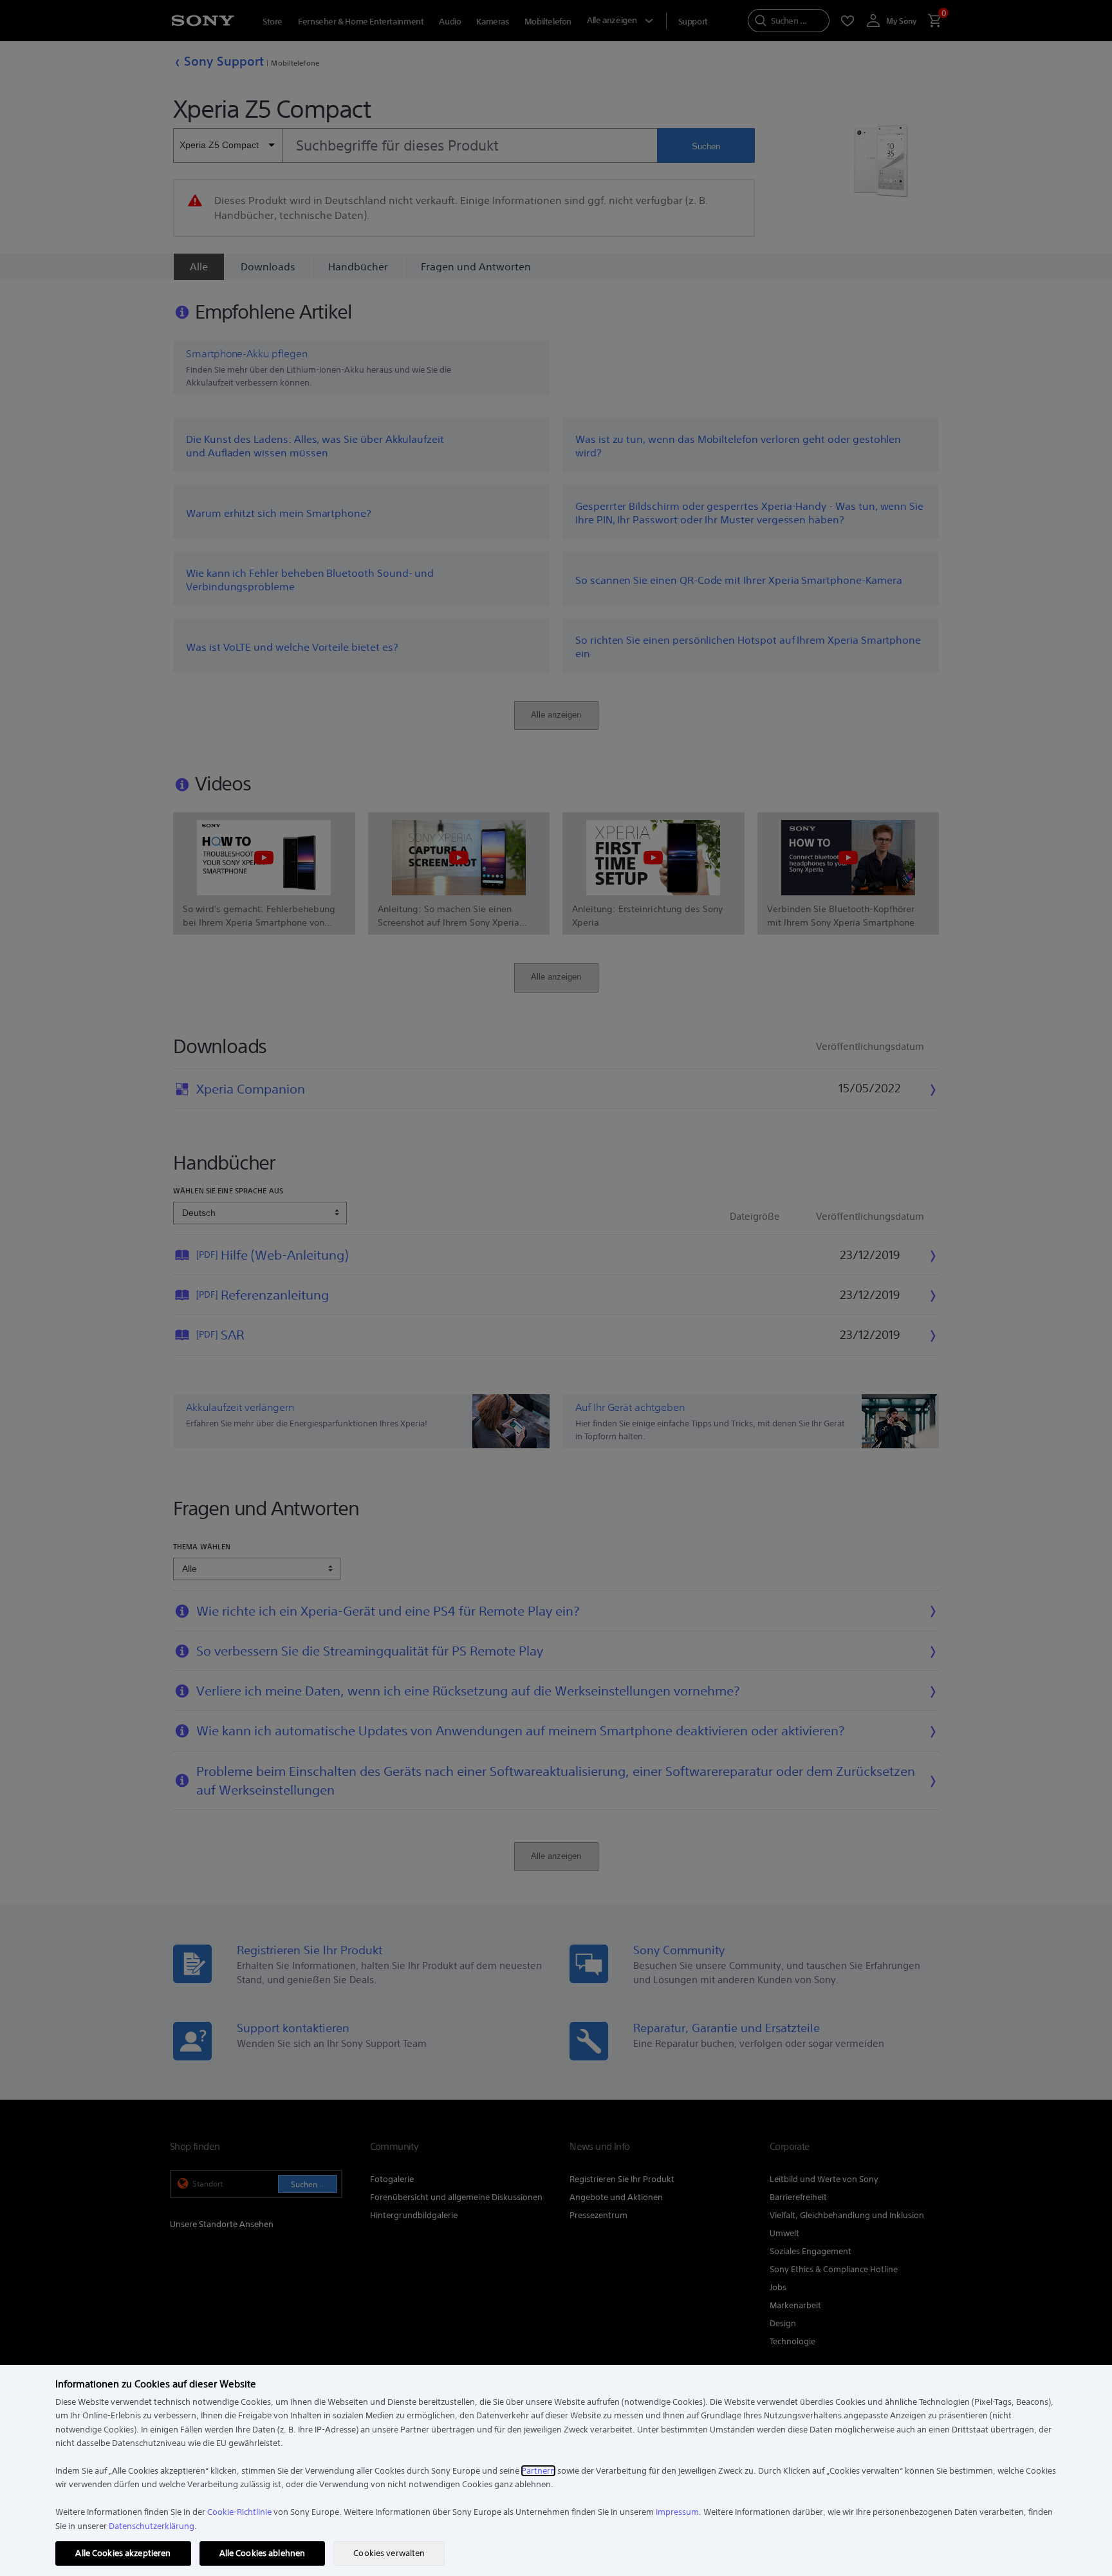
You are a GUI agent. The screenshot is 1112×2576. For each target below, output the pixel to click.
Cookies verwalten (389, 2553)
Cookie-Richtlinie (239, 2512)
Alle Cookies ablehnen (263, 2553)
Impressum (677, 2512)
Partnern (538, 2471)
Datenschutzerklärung (152, 2526)
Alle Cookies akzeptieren (123, 2553)
